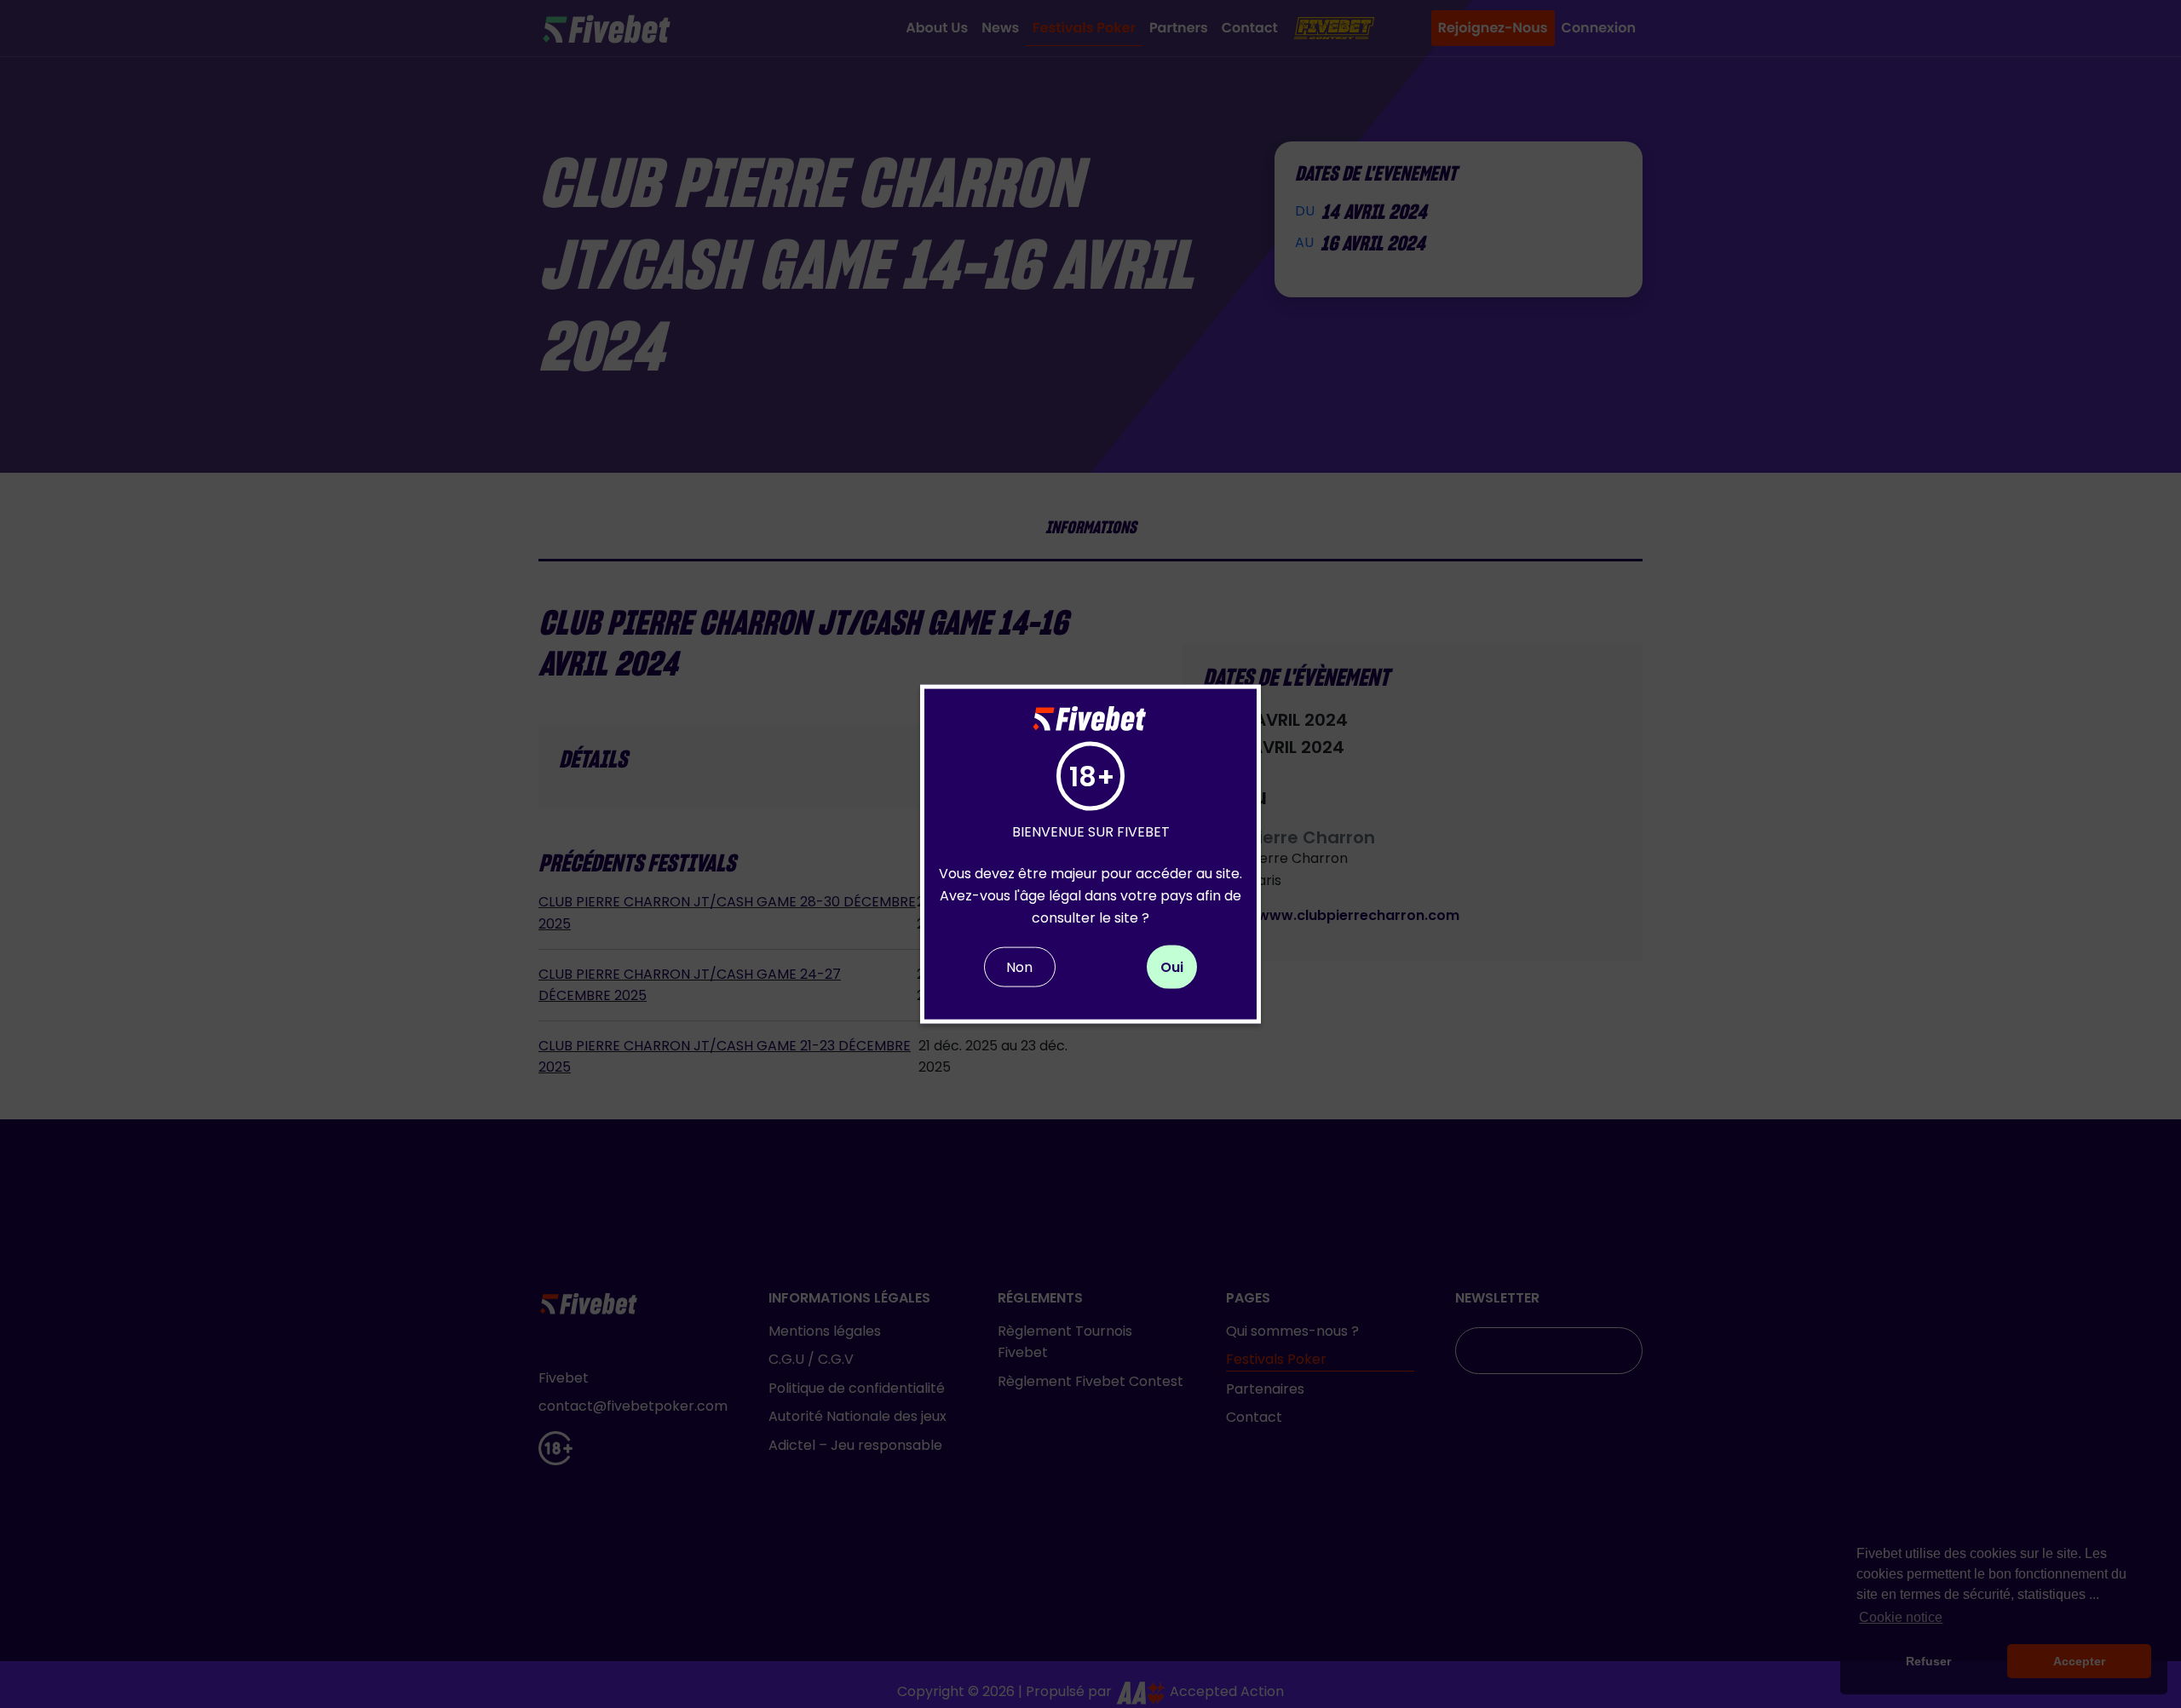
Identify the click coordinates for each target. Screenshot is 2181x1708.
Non (1019, 967)
